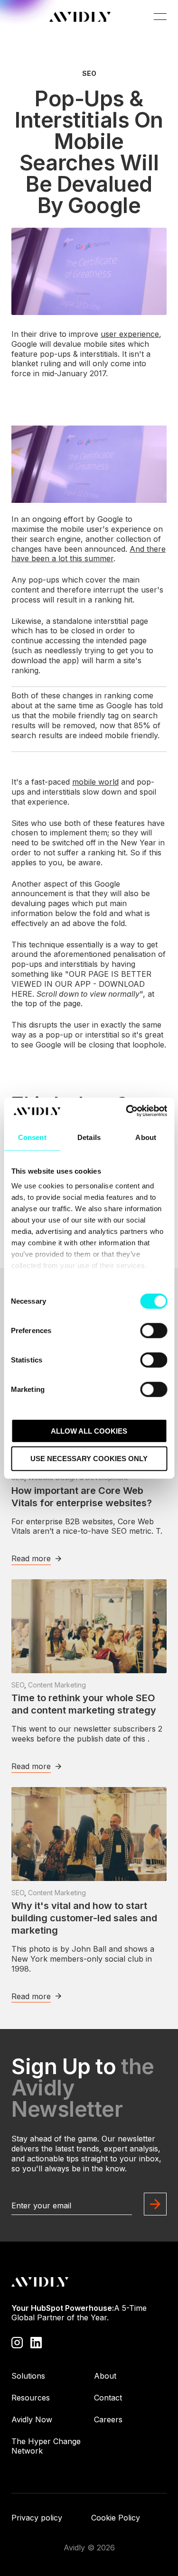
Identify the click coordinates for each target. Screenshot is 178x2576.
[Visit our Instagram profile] (17, 2342)
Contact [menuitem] (108, 2398)
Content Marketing (57, 1685)
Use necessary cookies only (89, 1459)
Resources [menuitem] (31, 2398)
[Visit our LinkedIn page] (36, 2342)
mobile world (95, 782)
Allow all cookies (89, 1431)
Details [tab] (89, 1137)
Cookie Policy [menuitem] (116, 2518)
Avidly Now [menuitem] (32, 2419)
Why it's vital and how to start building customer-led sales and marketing (84, 1918)
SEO (89, 74)
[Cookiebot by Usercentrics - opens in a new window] (127, 1111)
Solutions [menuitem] (28, 2376)
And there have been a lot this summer (89, 554)
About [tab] (146, 1137)
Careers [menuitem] (108, 2419)
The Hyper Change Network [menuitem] (46, 2446)
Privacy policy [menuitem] (37, 2518)
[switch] (154, 1330)
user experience (130, 334)
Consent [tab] (32, 1137)
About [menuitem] (105, 2376)
